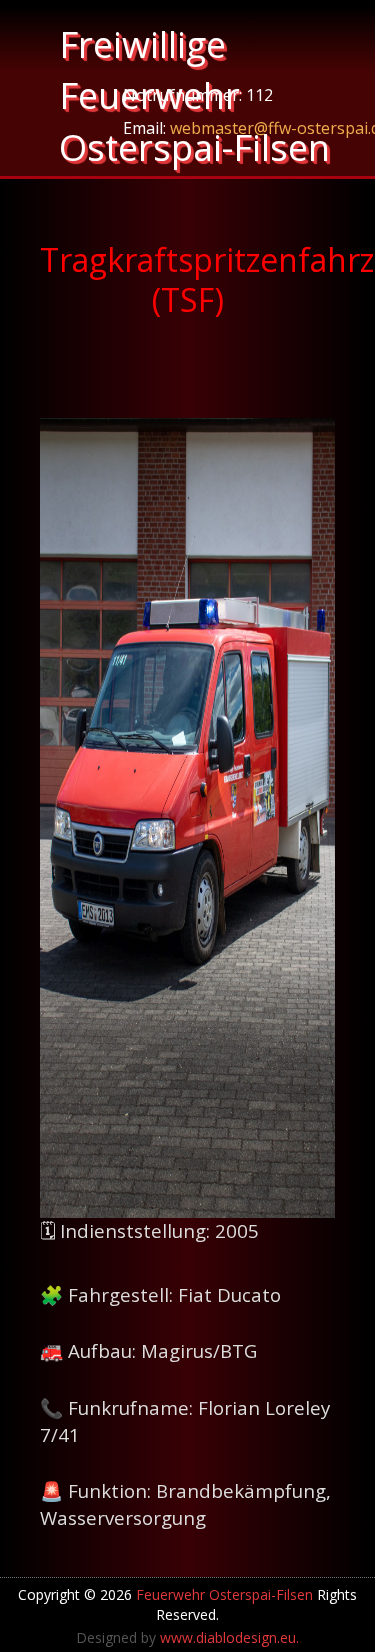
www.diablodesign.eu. (229, 1637)
